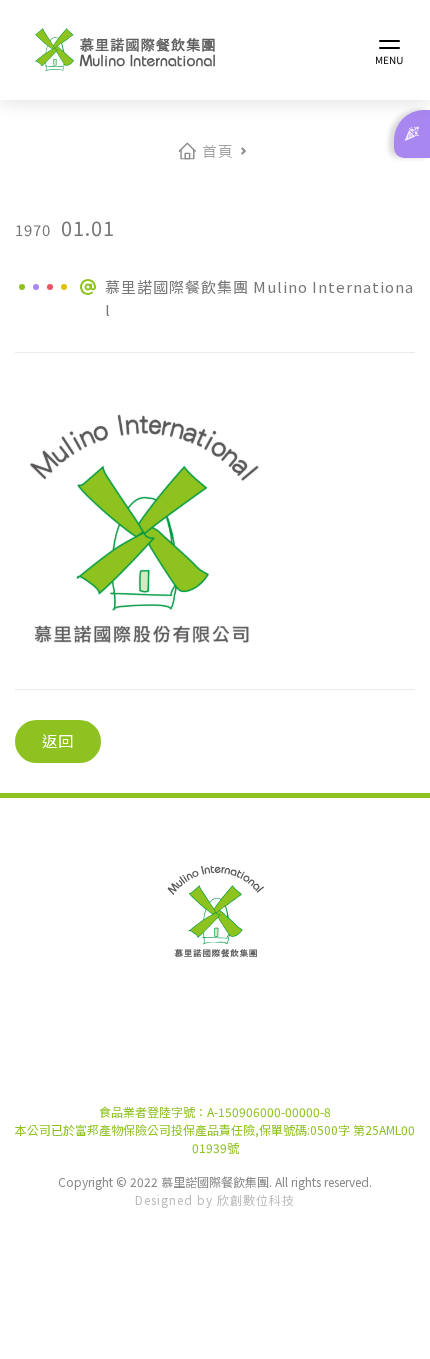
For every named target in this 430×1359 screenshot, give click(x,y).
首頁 (217, 150)
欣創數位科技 (256, 1199)
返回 (58, 740)
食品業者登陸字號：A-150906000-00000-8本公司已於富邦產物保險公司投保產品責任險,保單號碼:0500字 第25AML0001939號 (215, 1129)
